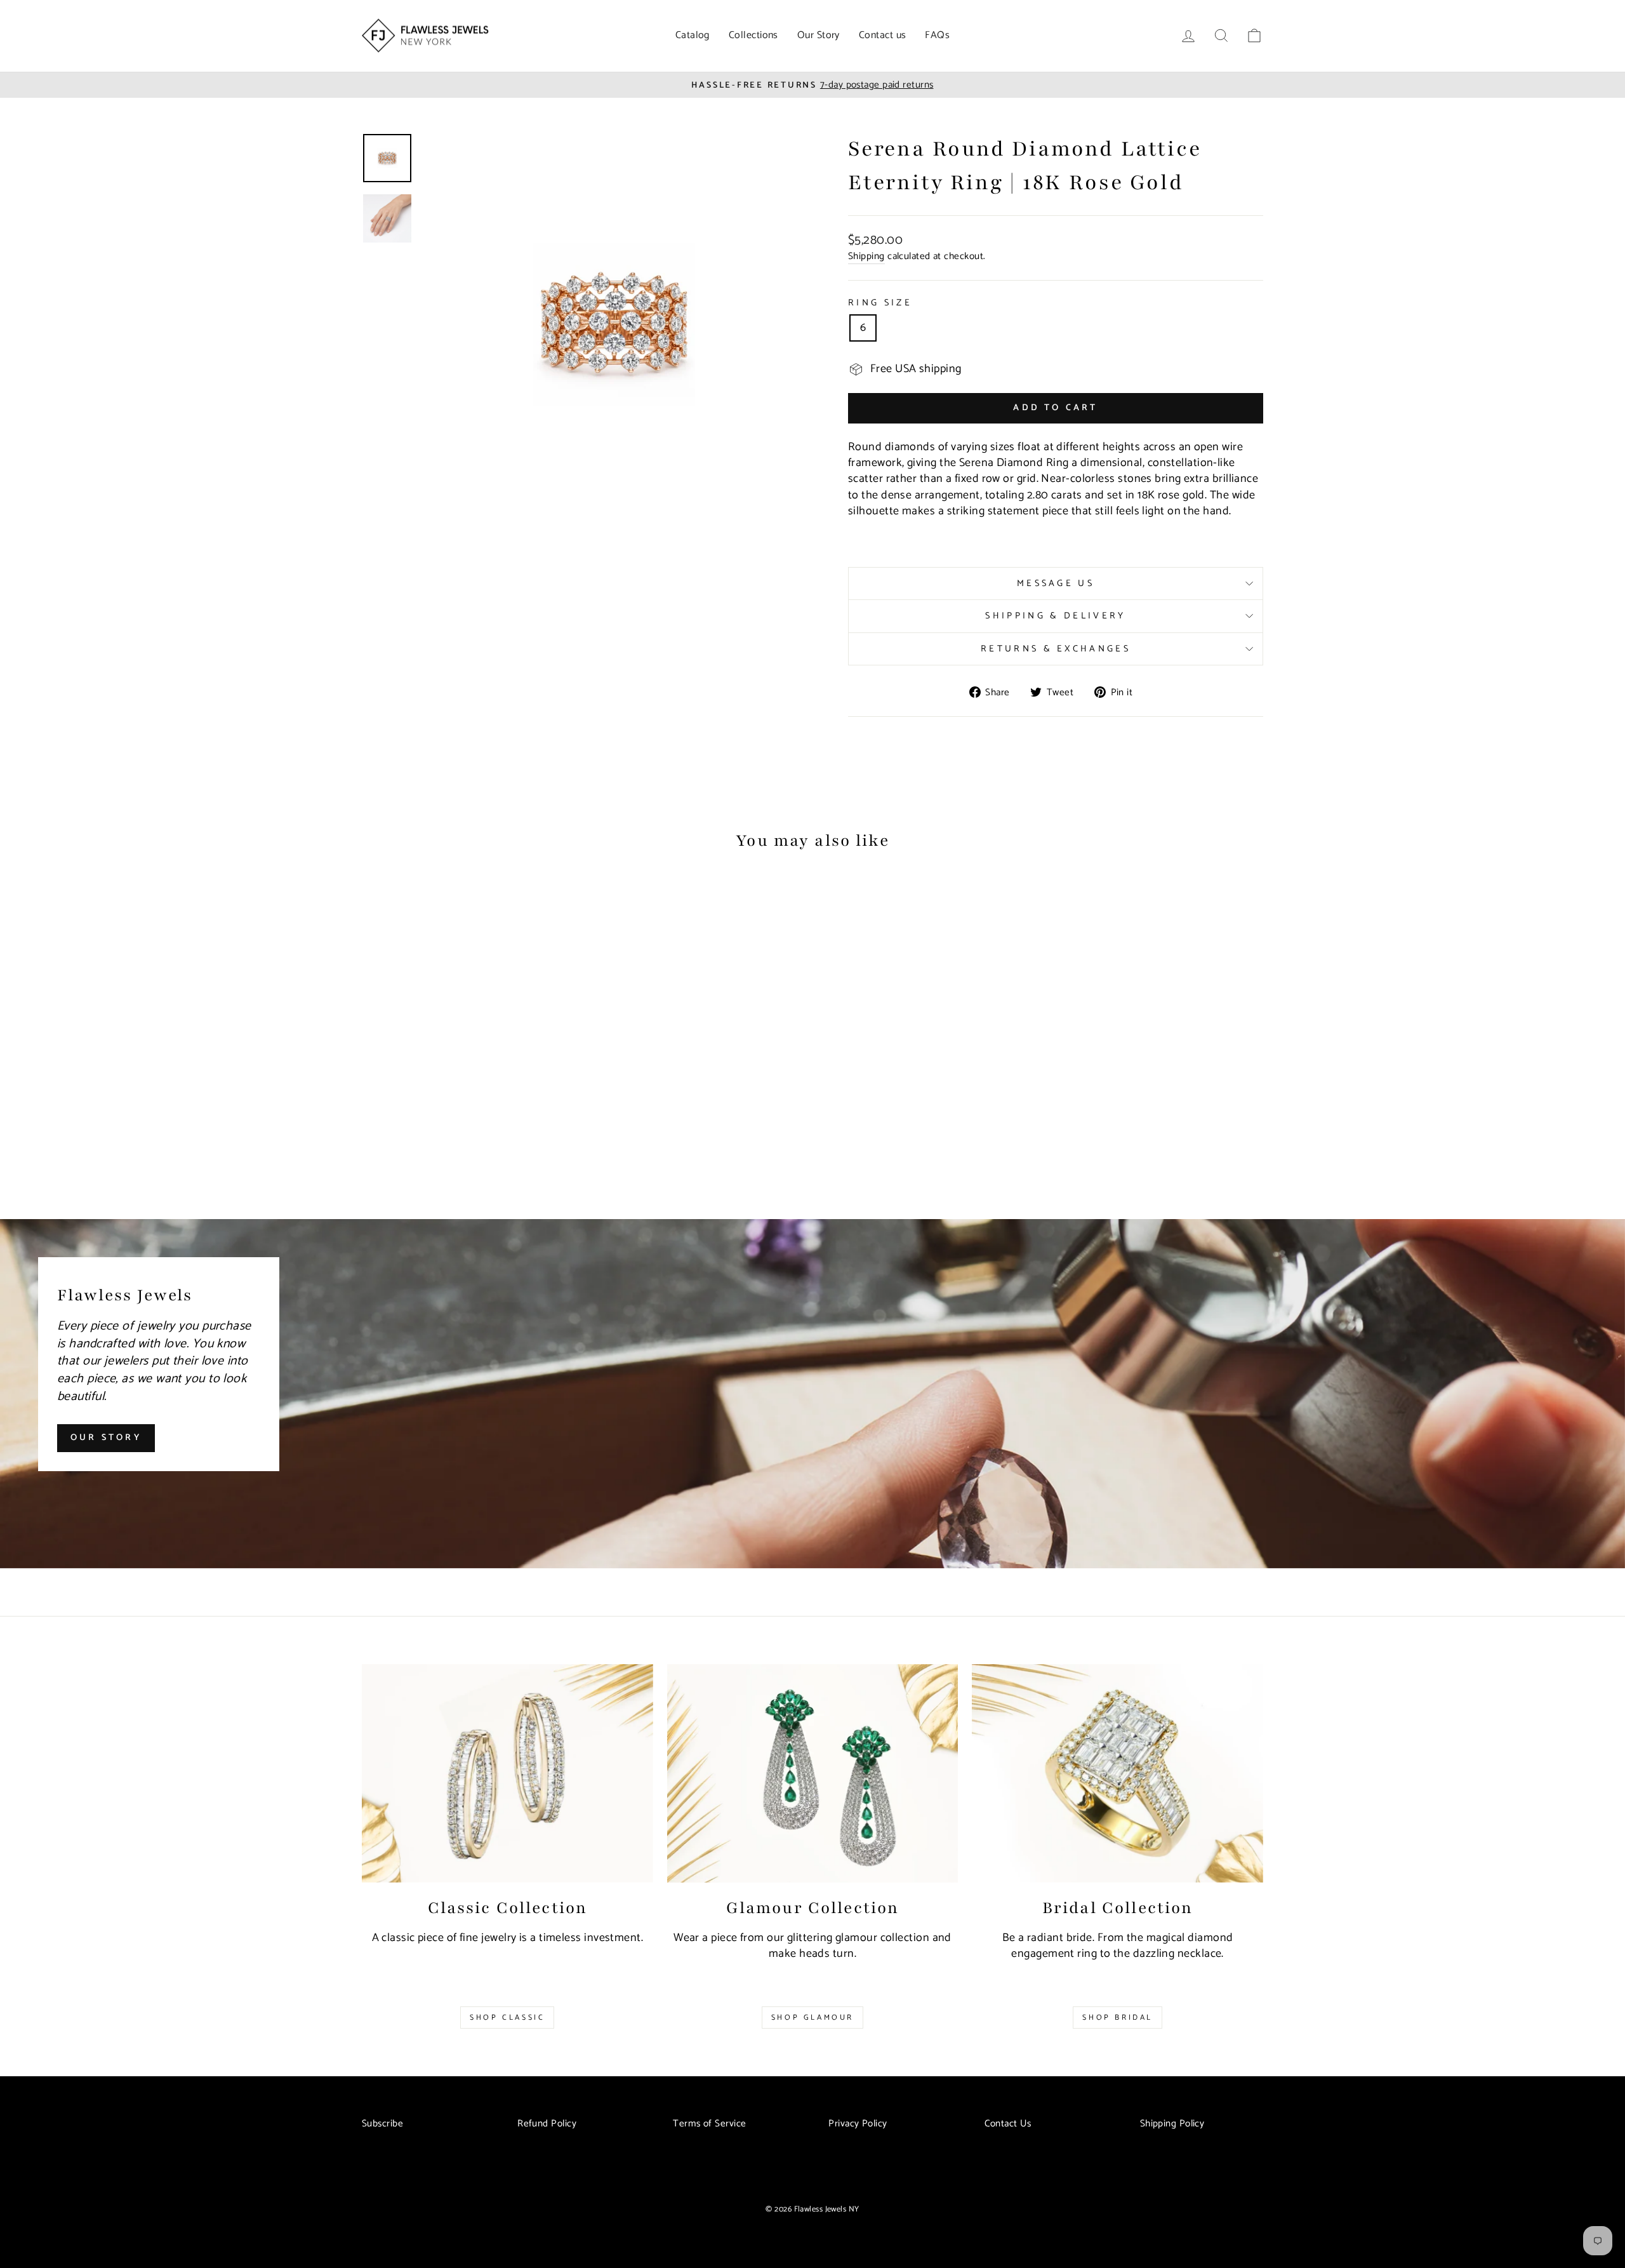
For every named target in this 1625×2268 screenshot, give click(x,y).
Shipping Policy (1172, 2124)
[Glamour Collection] (813, 1773)
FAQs (937, 35)
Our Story (819, 35)
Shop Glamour (812, 2018)
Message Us (1056, 584)
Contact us (883, 35)
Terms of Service (709, 2124)
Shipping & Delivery (1055, 616)
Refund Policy (547, 2124)
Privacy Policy (858, 2124)
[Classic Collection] (507, 1773)
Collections (753, 35)
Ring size (880, 303)
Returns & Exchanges (1056, 649)
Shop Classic (507, 2018)
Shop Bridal (1118, 2018)
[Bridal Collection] (1118, 1773)
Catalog (693, 35)
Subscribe (382, 2124)
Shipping (866, 257)
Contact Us (1008, 2124)
